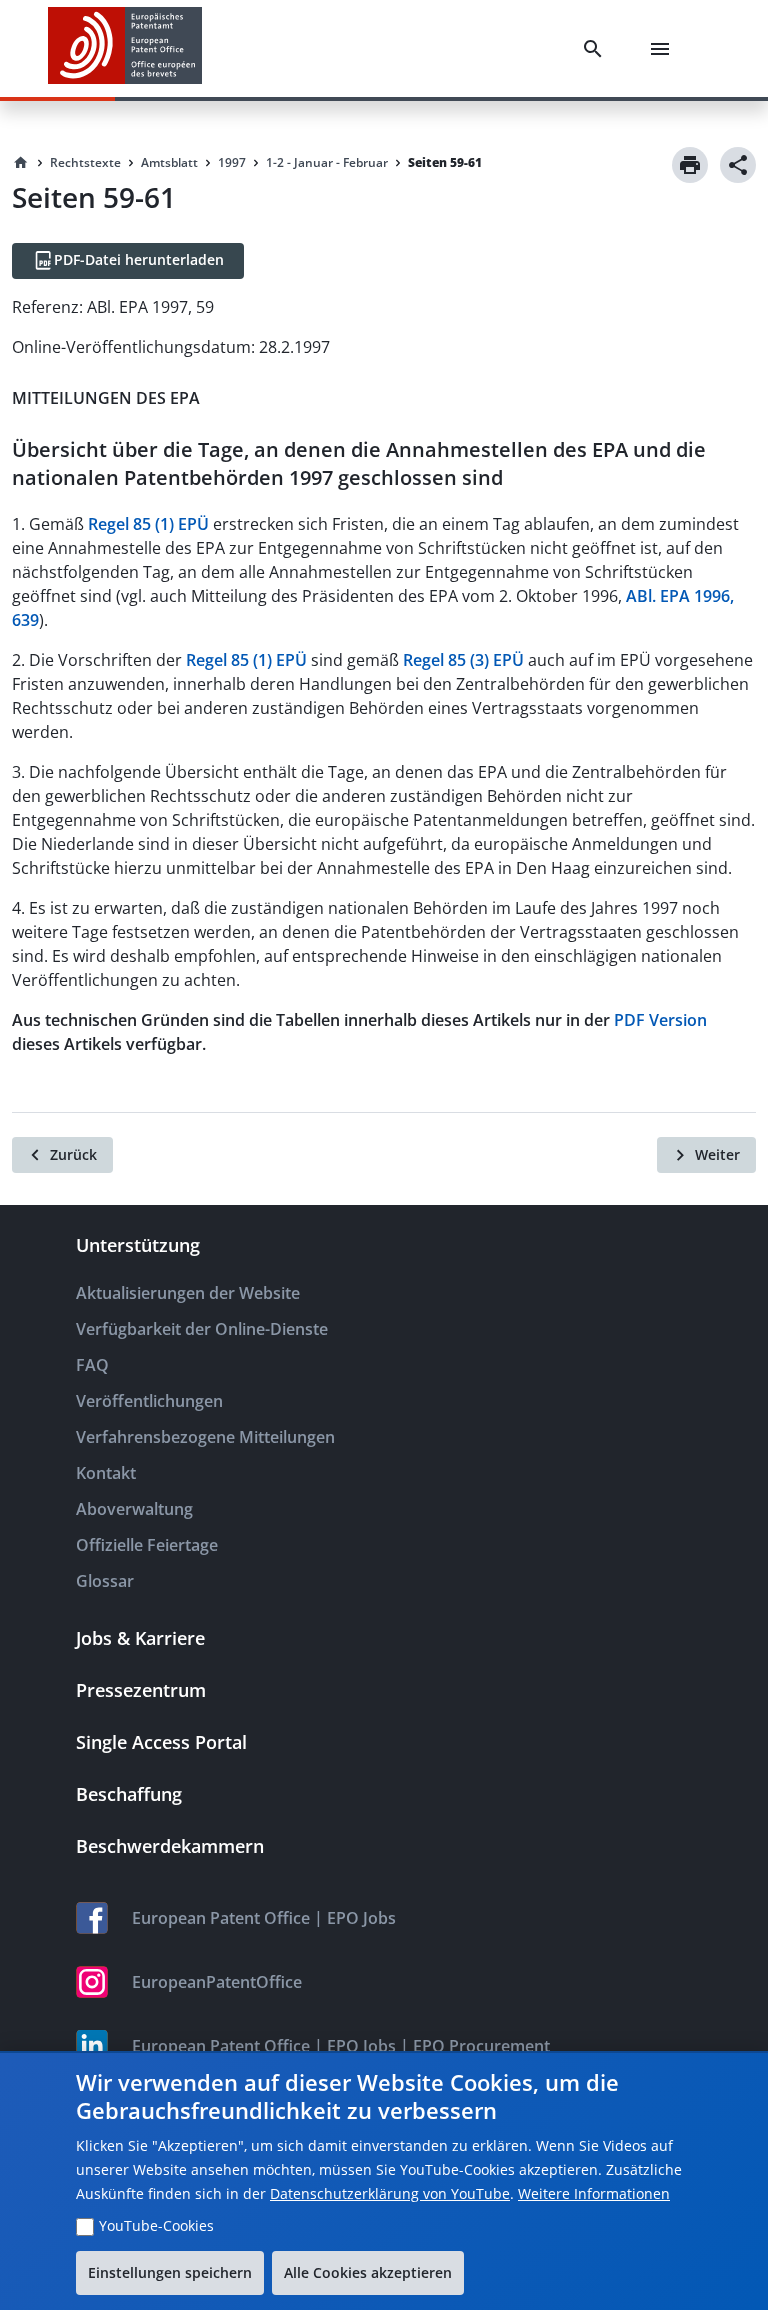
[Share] (738, 165)
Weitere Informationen (594, 2193)
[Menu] (664, 49)
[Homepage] (21, 163)
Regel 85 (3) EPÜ (463, 660)
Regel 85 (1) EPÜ (148, 524)
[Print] (690, 165)
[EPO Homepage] (125, 48)
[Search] (597, 49)
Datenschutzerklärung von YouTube (390, 2193)
